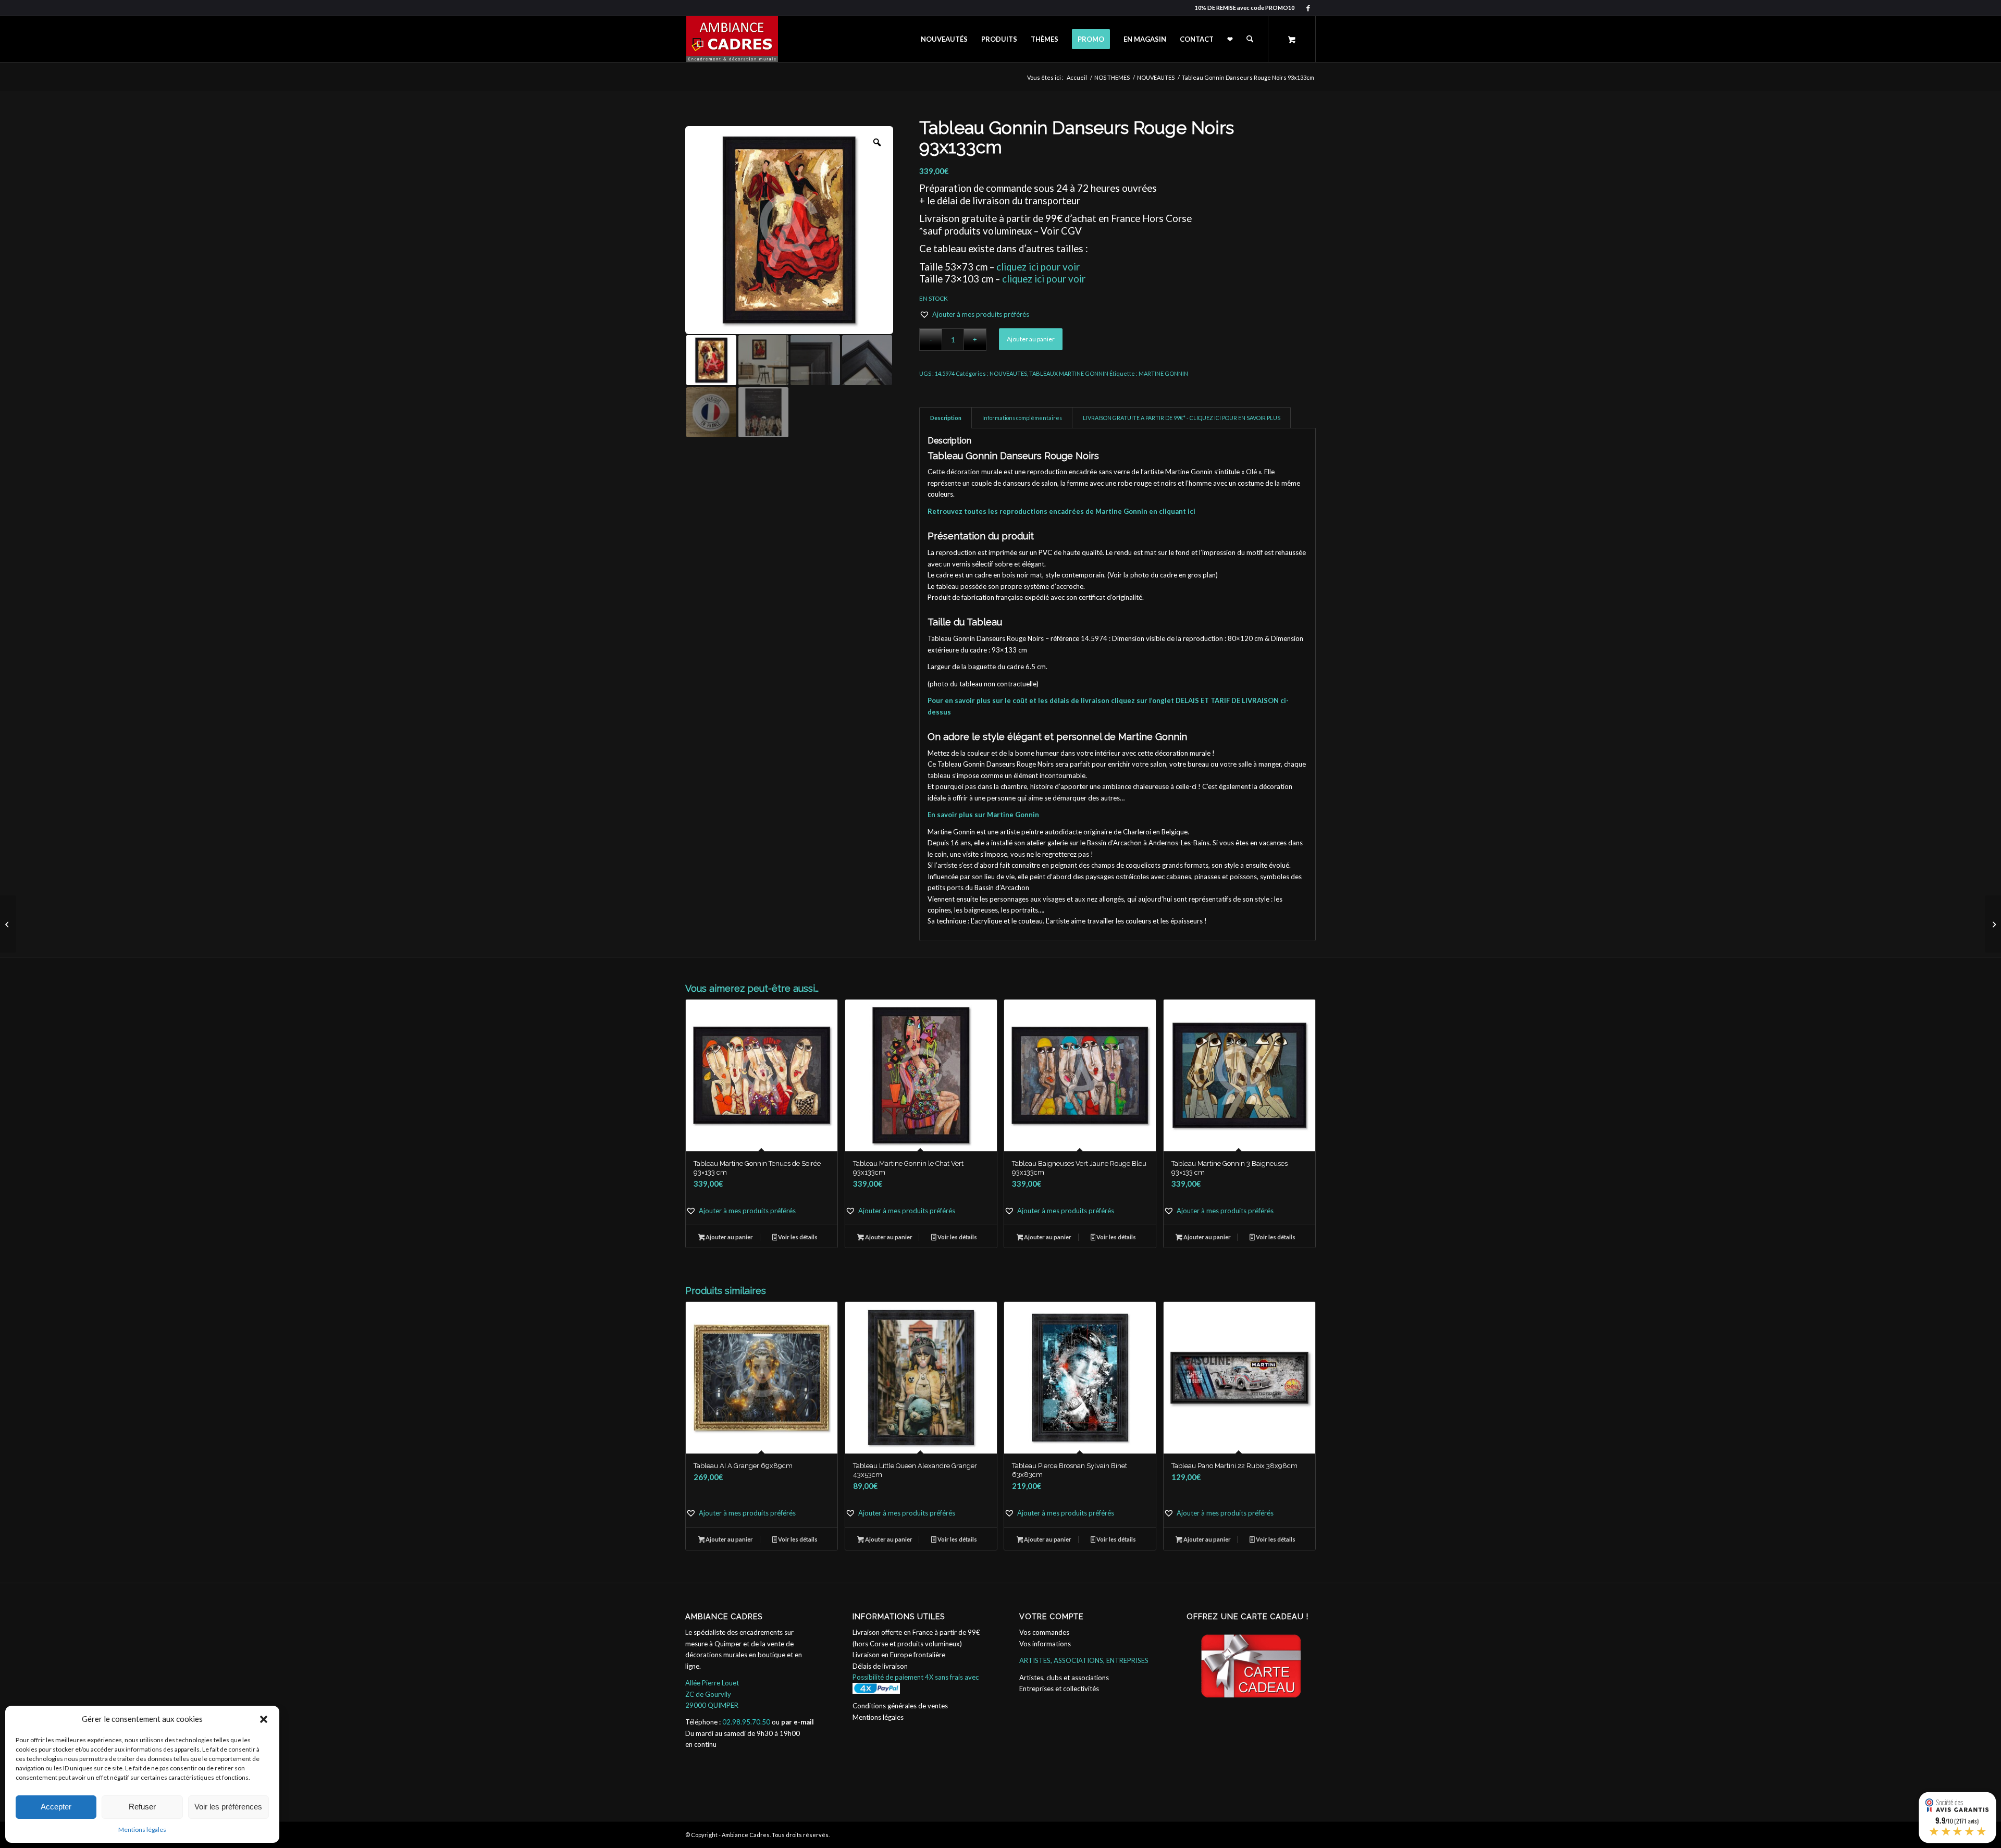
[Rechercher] (1250, 39)
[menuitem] (944, 39)
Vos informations (1045, 1644)
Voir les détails (797, 1237)
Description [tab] (946, 418)
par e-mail (798, 1722)
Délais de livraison (880, 1666)
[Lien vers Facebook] (1308, 8)
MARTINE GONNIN (1163, 373)
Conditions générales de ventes (900, 1706)
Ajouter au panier (1031, 339)
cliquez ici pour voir (1038, 267)
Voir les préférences (228, 1807)
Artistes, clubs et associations (1064, 1678)
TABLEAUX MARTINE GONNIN (1069, 373)
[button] (264, 1719)
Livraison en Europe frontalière (899, 1655)
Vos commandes (1044, 1632)
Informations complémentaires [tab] (1022, 418)
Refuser (142, 1807)
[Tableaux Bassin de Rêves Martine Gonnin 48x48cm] (1993, 924)
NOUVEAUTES (1008, 373)
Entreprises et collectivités (1059, 1689)
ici (1191, 511)
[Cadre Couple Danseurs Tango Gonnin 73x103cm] (8, 924)
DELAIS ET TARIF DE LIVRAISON (1227, 700)
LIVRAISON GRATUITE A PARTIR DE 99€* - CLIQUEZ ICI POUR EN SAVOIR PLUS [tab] (1182, 418)
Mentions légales (142, 1829)
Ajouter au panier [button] (729, 1237)
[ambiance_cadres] (732, 39)
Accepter (56, 1807)
